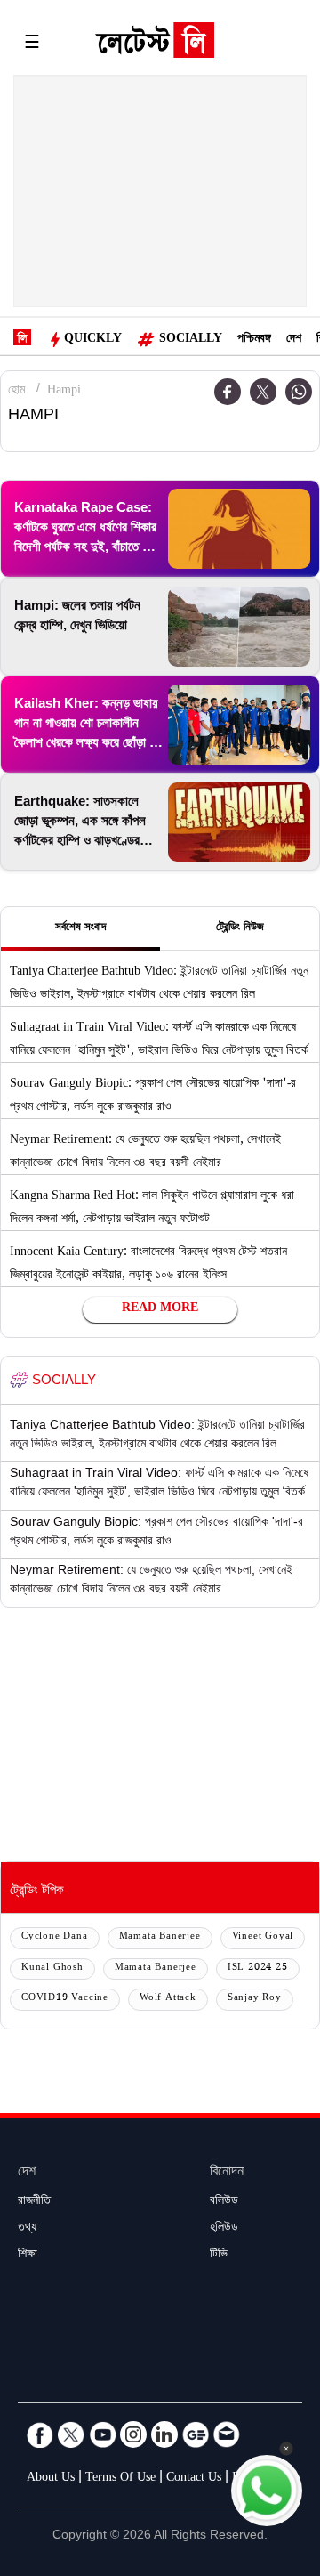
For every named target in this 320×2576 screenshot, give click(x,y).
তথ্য (27, 2229)
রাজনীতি (34, 2202)
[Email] (227, 2434)
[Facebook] (40, 2434)
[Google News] (196, 2434)
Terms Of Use (120, 2479)
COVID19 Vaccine (65, 1999)
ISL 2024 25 (258, 1968)
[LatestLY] (155, 45)
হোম (16, 392)
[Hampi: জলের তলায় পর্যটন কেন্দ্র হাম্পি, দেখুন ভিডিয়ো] (239, 627)
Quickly (93, 340)
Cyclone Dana (55, 1937)
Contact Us (194, 2479)
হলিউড (224, 2229)
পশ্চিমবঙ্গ (254, 340)
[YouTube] (102, 2434)
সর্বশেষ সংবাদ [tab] (80, 928)
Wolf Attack (168, 1999)
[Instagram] (133, 2434)
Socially (191, 340)
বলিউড (224, 2202)
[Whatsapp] (299, 392)
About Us (51, 2479)
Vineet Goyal (263, 1937)
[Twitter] (263, 392)
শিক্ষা (28, 2256)
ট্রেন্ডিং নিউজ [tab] (240, 928)
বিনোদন (227, 2173)
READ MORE (160, 1309)
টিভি (219, 2256)
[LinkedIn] (164, 2434)
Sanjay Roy (255, 1999)
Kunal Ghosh (52, 1968)
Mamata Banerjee (160, 1937)
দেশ (294, 340)
